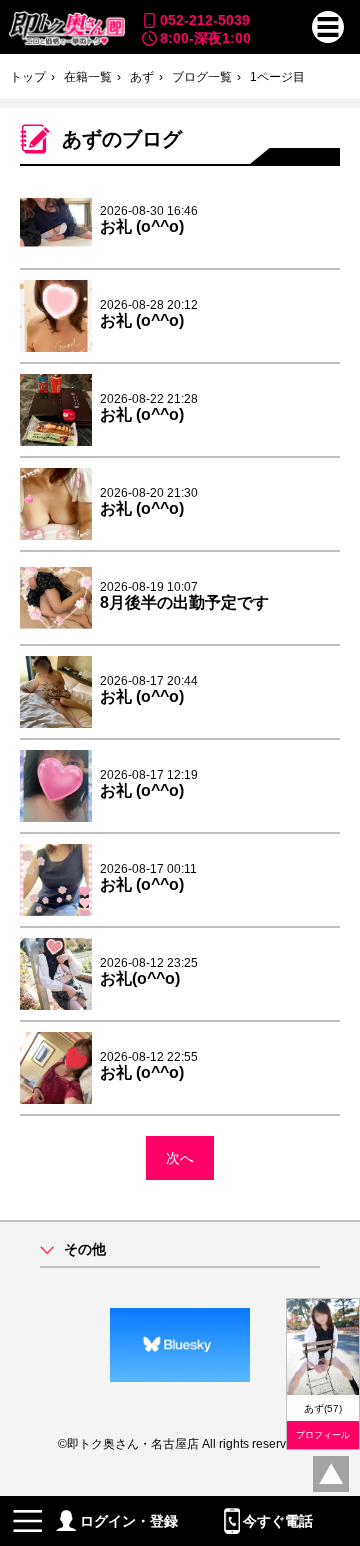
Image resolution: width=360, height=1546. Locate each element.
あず (142, 77)
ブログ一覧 (202, 77)
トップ (28, 77)
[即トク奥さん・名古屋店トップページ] (66, 28)
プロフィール (323, 1435)
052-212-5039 (205, 20)
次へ (180, 1158)
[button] (328, 27)
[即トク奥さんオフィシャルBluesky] (180, 1345)
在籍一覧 (88, 77)
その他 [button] (85, 1249)
